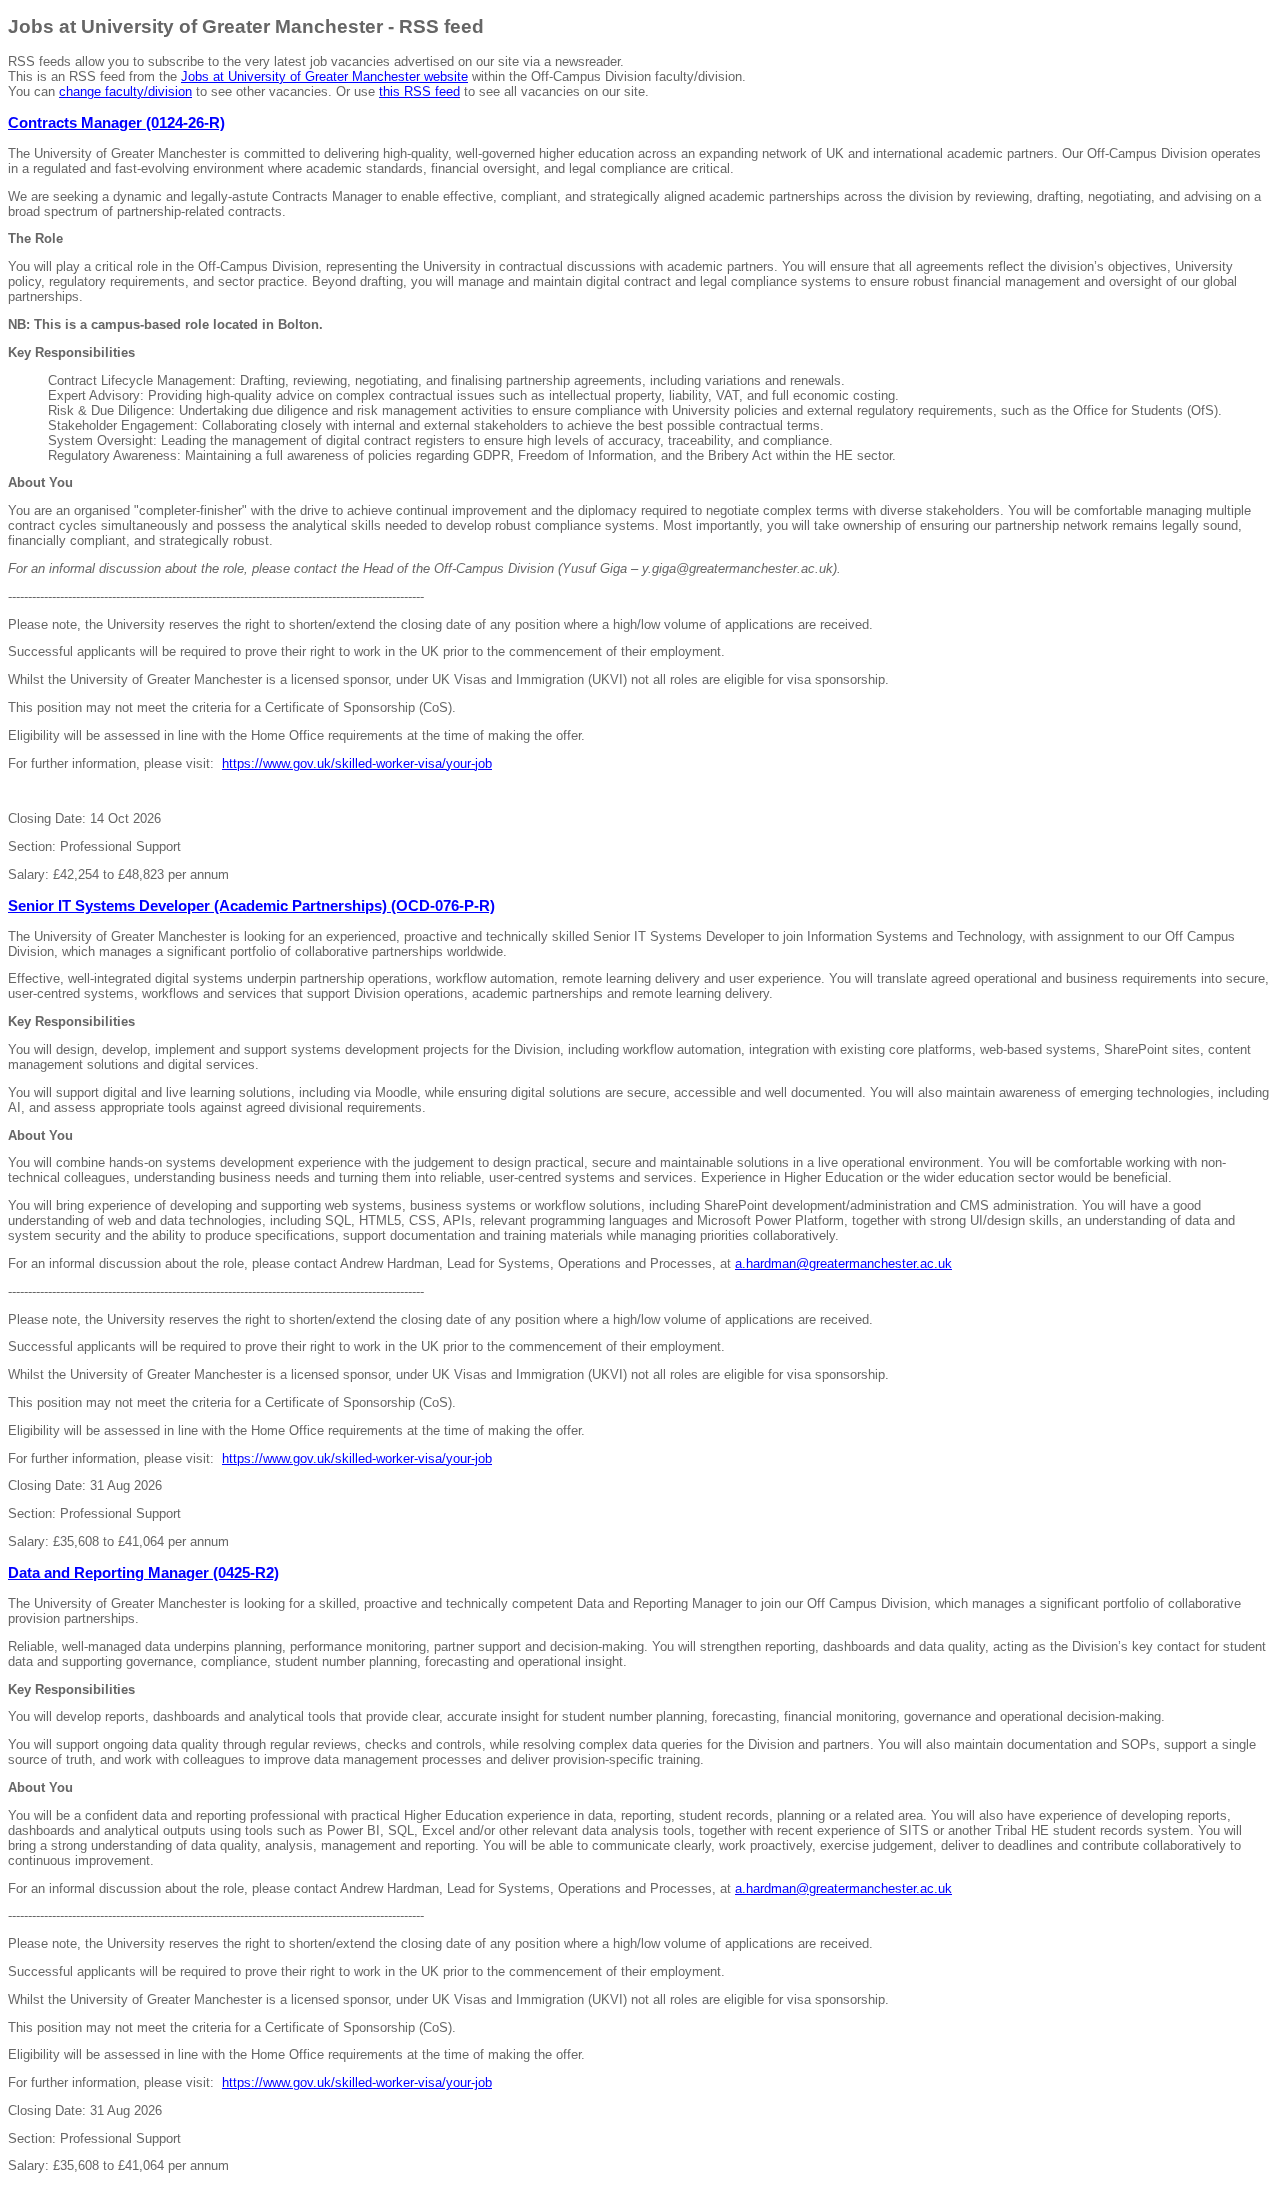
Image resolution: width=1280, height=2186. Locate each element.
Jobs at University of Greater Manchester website (324, 76)
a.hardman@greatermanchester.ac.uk (843, 1263)
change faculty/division (125, 91)
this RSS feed (419, 91)
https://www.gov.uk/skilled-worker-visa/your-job (357, 763)
